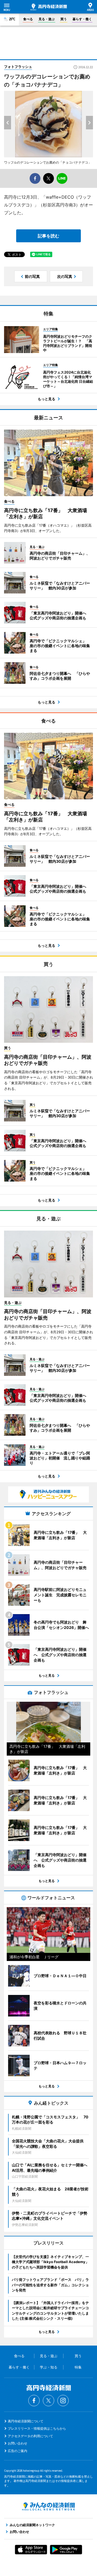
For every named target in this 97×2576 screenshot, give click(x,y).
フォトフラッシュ (18, 67)
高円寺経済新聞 (49, 7)
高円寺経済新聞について (26, 2421)
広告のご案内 (18, 2451)
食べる (28, 19)
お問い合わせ (18, 2443)
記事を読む (48, 236)
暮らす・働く (82, 19)
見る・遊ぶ (47, 19)
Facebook (34, 2401)
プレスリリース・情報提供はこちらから (37, 2428)
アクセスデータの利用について (30, 2436)
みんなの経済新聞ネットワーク (48, 2506)
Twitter (48, 2401)
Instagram (63, 2401)
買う (64, 19)
